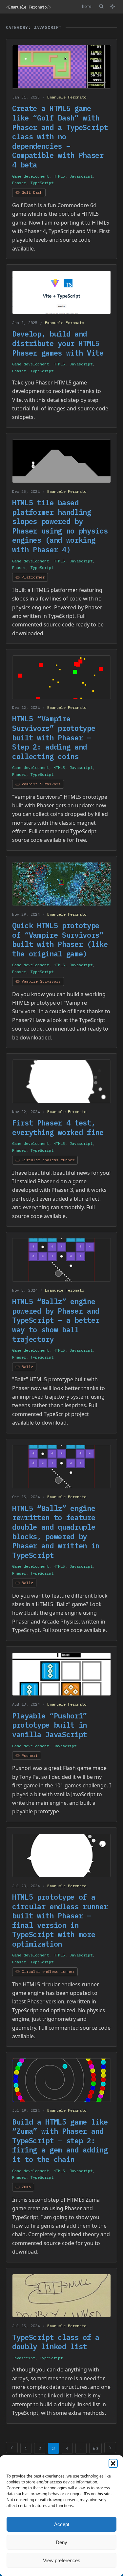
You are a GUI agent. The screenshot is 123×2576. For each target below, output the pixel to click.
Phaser (19, 183)
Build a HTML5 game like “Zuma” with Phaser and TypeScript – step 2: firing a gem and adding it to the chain (60, 2140)
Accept (62, 2524)
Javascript (81, 176)
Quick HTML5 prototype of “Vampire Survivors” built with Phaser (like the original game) (60, 939)
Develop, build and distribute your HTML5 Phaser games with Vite (58, 343)
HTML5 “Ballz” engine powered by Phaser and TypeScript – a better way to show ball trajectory (56, 1320)
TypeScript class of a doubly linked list (56, 2342)
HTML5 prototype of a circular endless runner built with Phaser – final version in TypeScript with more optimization (60, 1920)
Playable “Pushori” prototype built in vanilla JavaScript (50, 1725)
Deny (61, 2542)
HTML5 (59, 176)
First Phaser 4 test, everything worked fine (58, 1127)
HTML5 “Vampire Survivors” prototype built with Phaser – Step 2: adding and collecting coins (54, 737)
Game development (31, 176)
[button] (113, 2463)
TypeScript (42, 183)
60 (95, 2448)
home (87, 6)
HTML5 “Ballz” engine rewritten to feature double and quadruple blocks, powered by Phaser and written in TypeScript (56, 1532)
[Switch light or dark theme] (112, 7)
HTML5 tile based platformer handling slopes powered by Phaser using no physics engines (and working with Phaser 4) (60, 526)
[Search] (101, 6)
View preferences (62, 2560)
